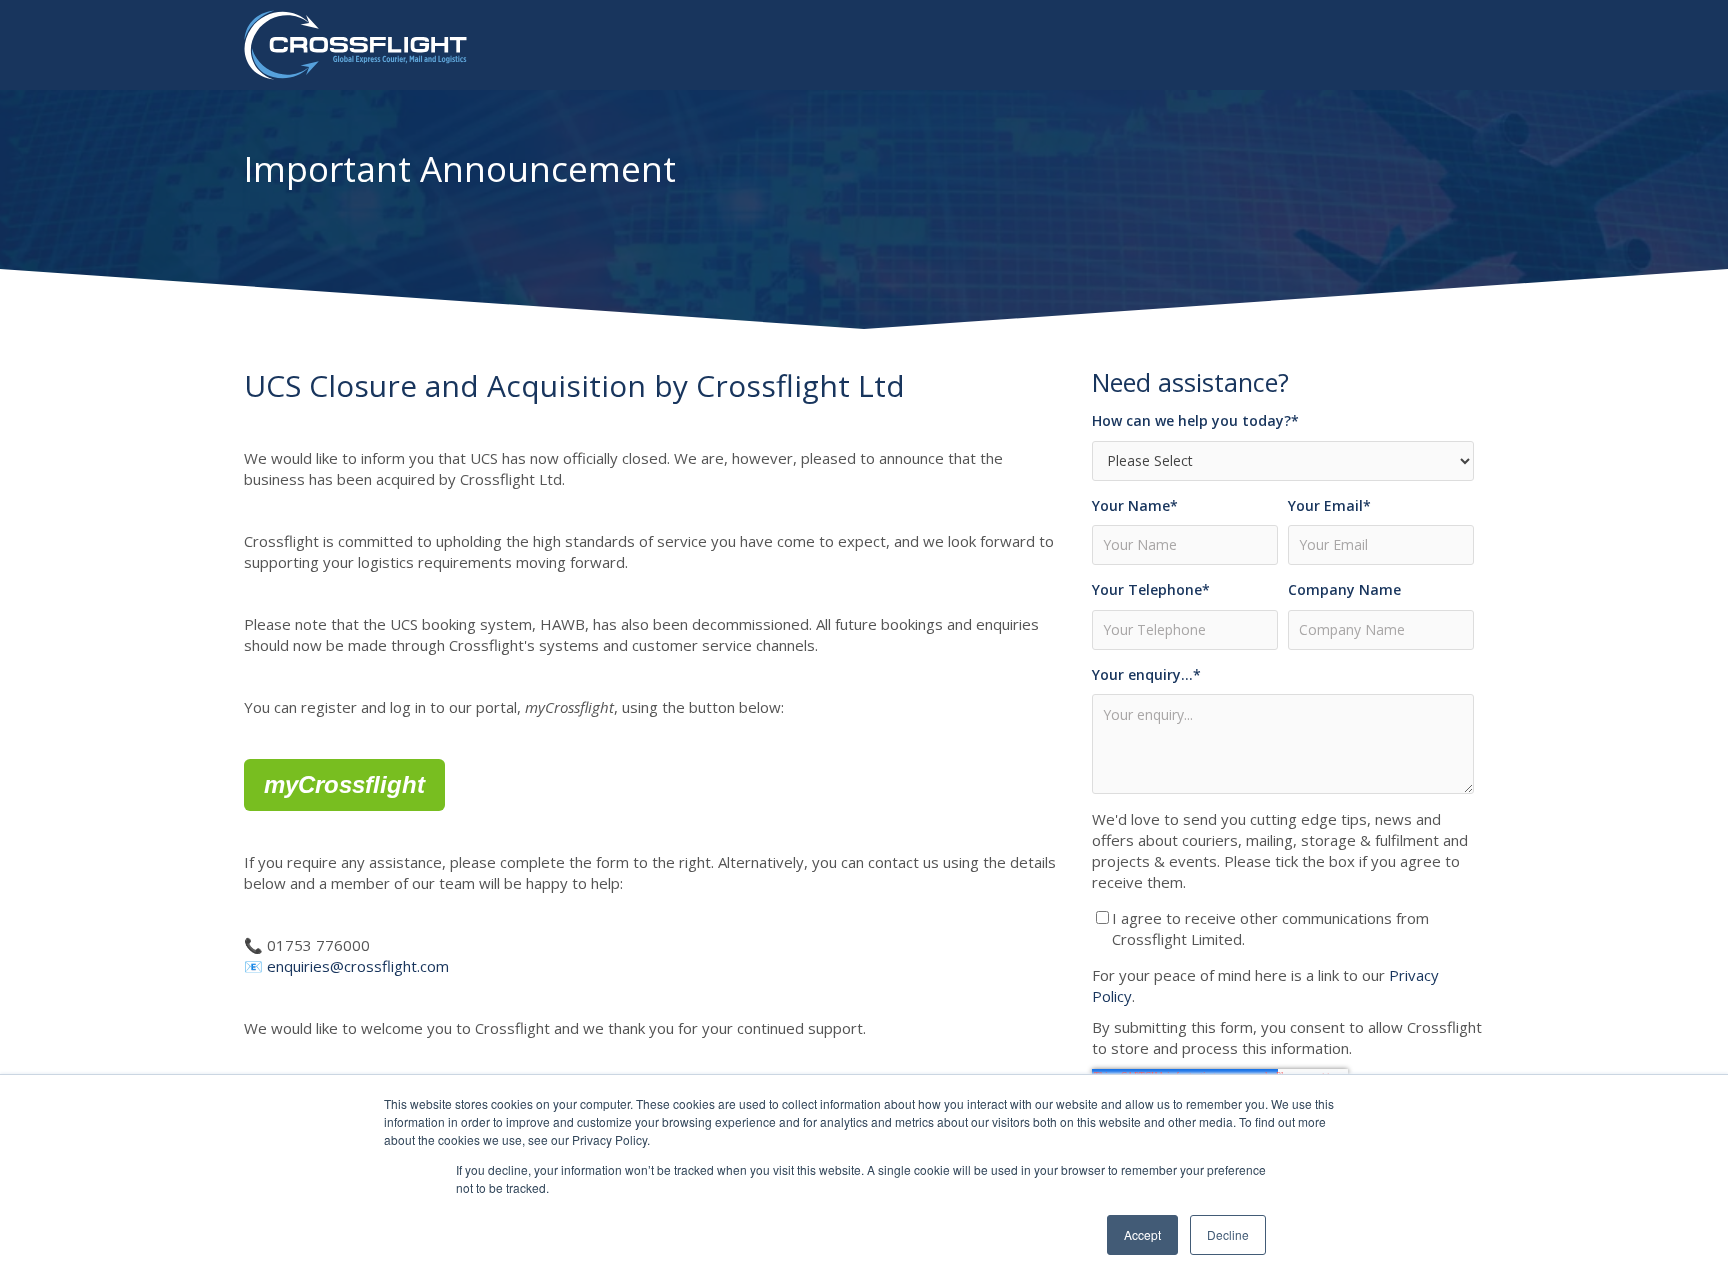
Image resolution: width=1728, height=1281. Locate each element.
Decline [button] (1228, 1234)
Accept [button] (1142, 1234)
